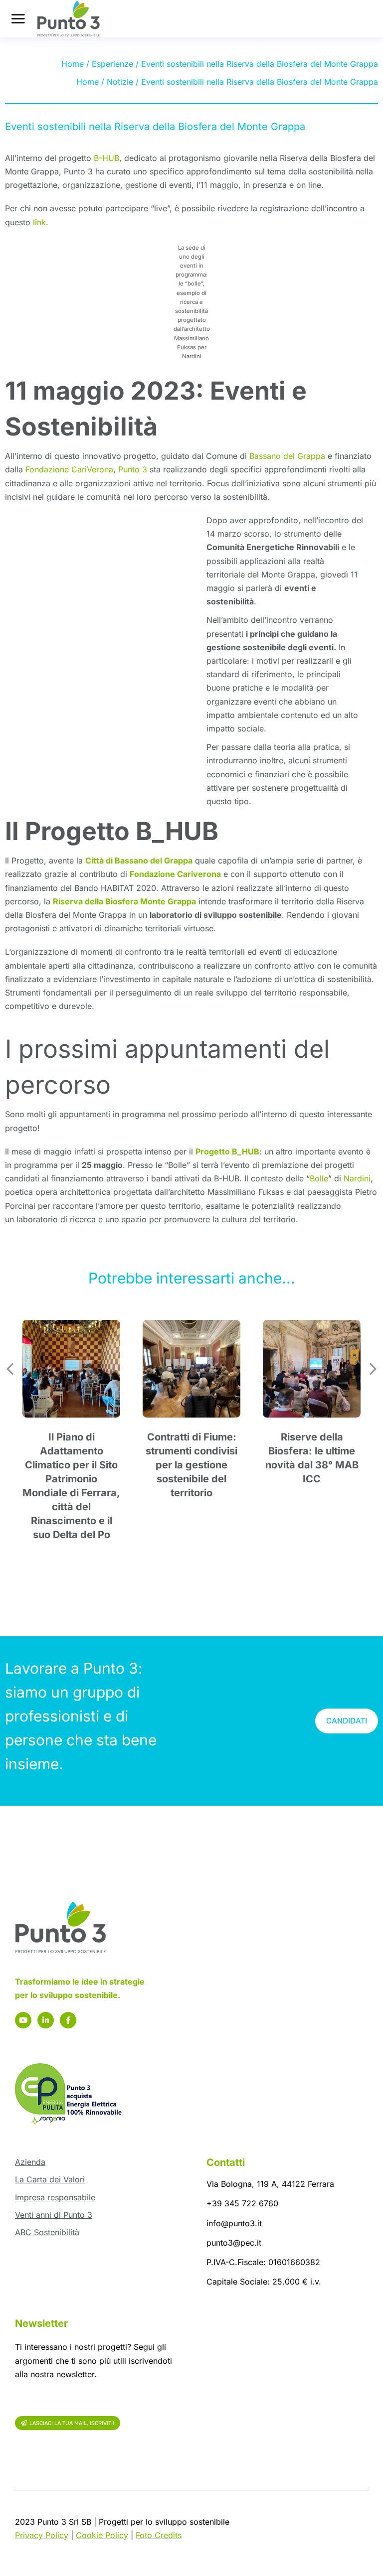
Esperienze (112, 64)
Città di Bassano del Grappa (139, 860)
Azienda (30, 2162)
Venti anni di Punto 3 (54, 2215)
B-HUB (106, 158)
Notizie (120, 82)
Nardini (357, 1178)
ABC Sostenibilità (47, 2232)
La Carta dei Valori (50, 2179)
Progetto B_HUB (227, 1151)
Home (73, 64)
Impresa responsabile (55, 2197)
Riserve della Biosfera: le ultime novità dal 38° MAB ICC (312, 1458)
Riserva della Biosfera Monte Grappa (124, 901)
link (39, 222)
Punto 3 (133, 469)
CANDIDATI (347, 1721)
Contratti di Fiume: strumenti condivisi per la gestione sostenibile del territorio (191, 1465)
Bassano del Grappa (287, 456)
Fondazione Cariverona (175, 874)
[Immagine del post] (71, 1369)
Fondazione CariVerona (69, 469)
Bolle (319, 1178)
